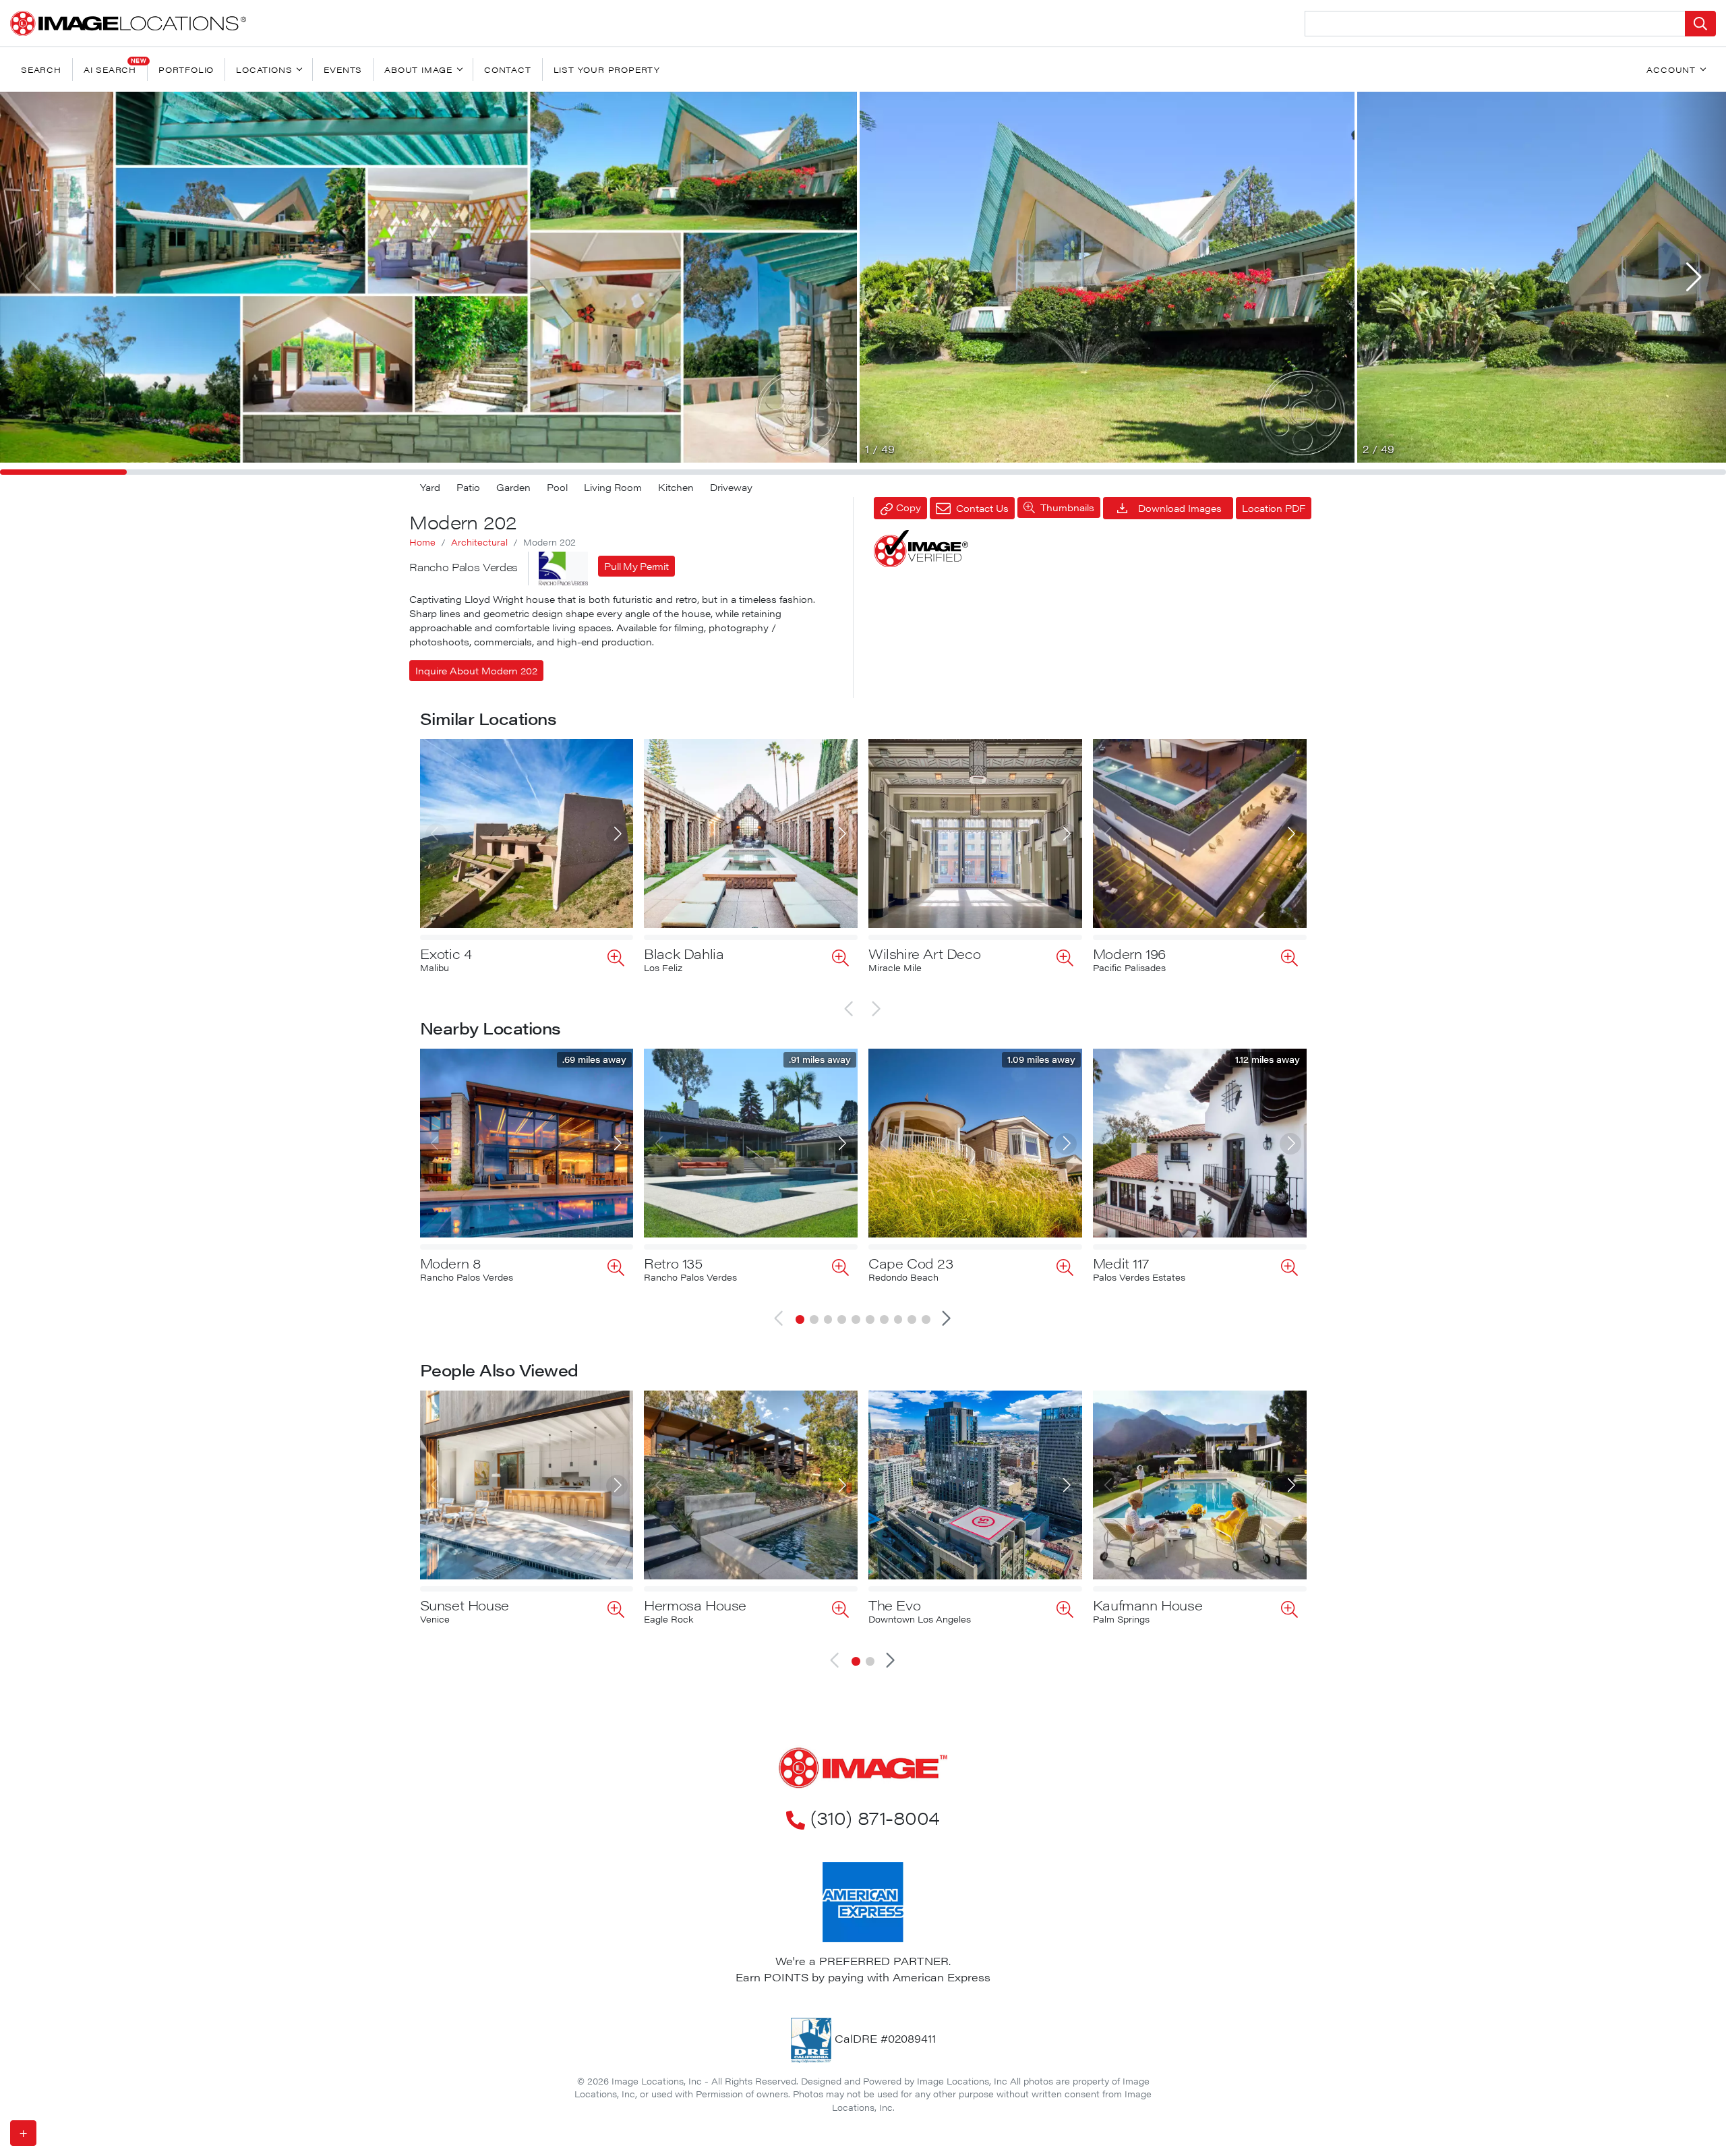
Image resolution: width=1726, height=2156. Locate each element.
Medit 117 (1121, 1263)
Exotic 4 (446, 953)
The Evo (894, 1605)
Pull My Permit (636, 566)
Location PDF (1274, 508)
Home (422, 542)
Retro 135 (673, 1263)
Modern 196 (1129, 953)
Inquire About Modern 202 (476, 670)
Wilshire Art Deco (924, 953)
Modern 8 (451, 1263)
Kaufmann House (1148, 1605)
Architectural (479, 542)
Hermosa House (695, 1605)
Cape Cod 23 (911, 1263)
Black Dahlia (684, 953)
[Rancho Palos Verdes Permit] (563, 569)
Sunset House (465, 1605)
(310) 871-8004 (875, 1817)
